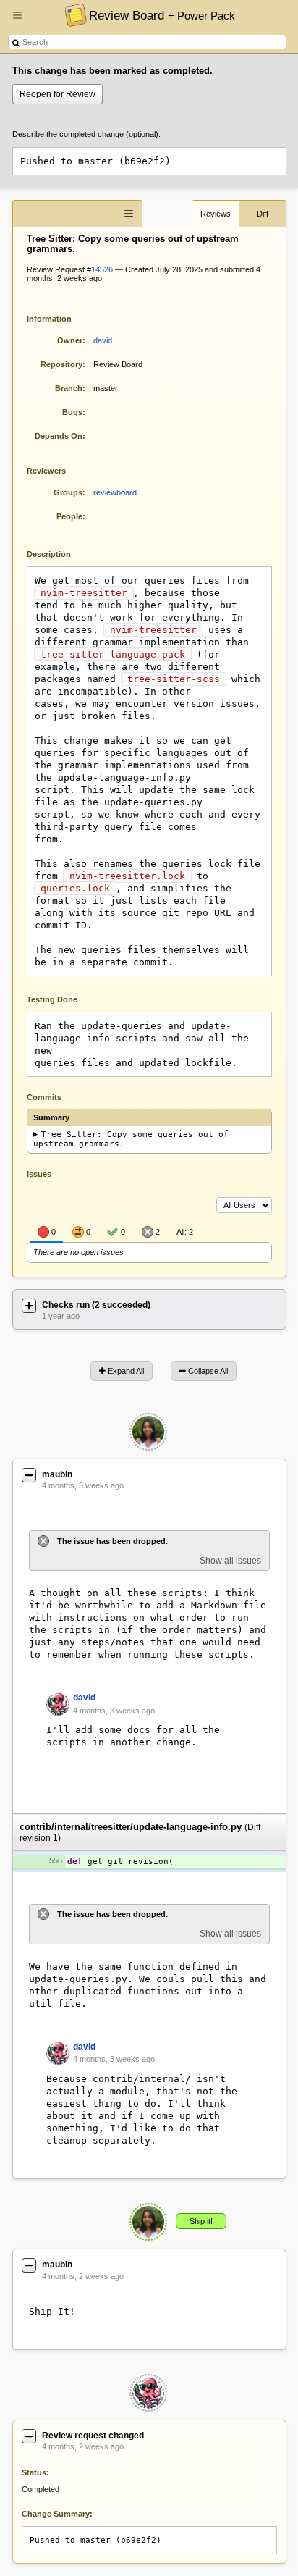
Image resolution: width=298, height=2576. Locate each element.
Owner (70, 340)
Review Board (162, 15)
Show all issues (230, 1561)
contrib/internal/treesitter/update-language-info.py (131, 1827)
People (69, 516)
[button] (17, 21)
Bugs (72, 412)
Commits (44, 1097)
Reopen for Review (58, 94)
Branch (69, 388)
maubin (57, 1474)
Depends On (59, 436)
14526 (102, 269)
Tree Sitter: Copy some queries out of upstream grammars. (131, 1139)
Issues (39, 1174)
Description (60, 553)
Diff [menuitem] (263, 214)
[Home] (72, 14)
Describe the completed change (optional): (86, 134)
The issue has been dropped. (112, 1541)
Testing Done (52, 999)
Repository (61, 364)
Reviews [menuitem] (216, 214)
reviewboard (115, 492)
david (103, 340)
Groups (68, 492)
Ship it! (201, 2221)
